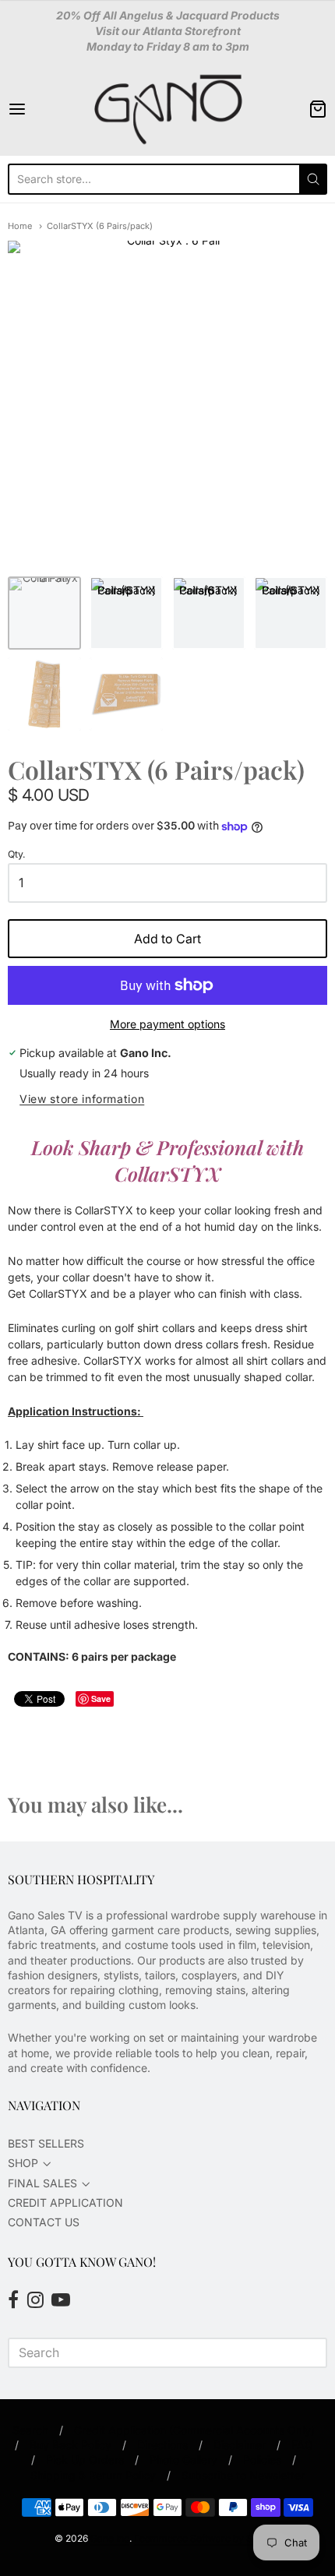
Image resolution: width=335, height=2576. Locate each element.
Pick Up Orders (85, 2460)
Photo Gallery (183, 2460)
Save (101, 1699)
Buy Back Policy (71, 2445)
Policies (262, 2460)
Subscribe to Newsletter (243, 2475)
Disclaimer (240, 2445)
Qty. (17, 855)
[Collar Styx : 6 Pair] (44, 613)
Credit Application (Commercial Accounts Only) (194, 2430)
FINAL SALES (42, 2183)
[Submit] (313, 179)
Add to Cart (167, 939)
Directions (162, 2445)
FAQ (302, 2445)
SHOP (23, 2163)
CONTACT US (44, 2222)
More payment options (167, 1024)
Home (20, 226)
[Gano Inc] (167, 109)
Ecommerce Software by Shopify (206, 2538)
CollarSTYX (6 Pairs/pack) (100, 226)
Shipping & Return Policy (93, 2475)
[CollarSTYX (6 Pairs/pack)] (126, 613)
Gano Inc (110, 2538)
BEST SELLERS (46, 2143)
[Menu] (40, 109)
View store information (82, 1099)
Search (30, 2430)
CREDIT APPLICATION (65, 2202)
